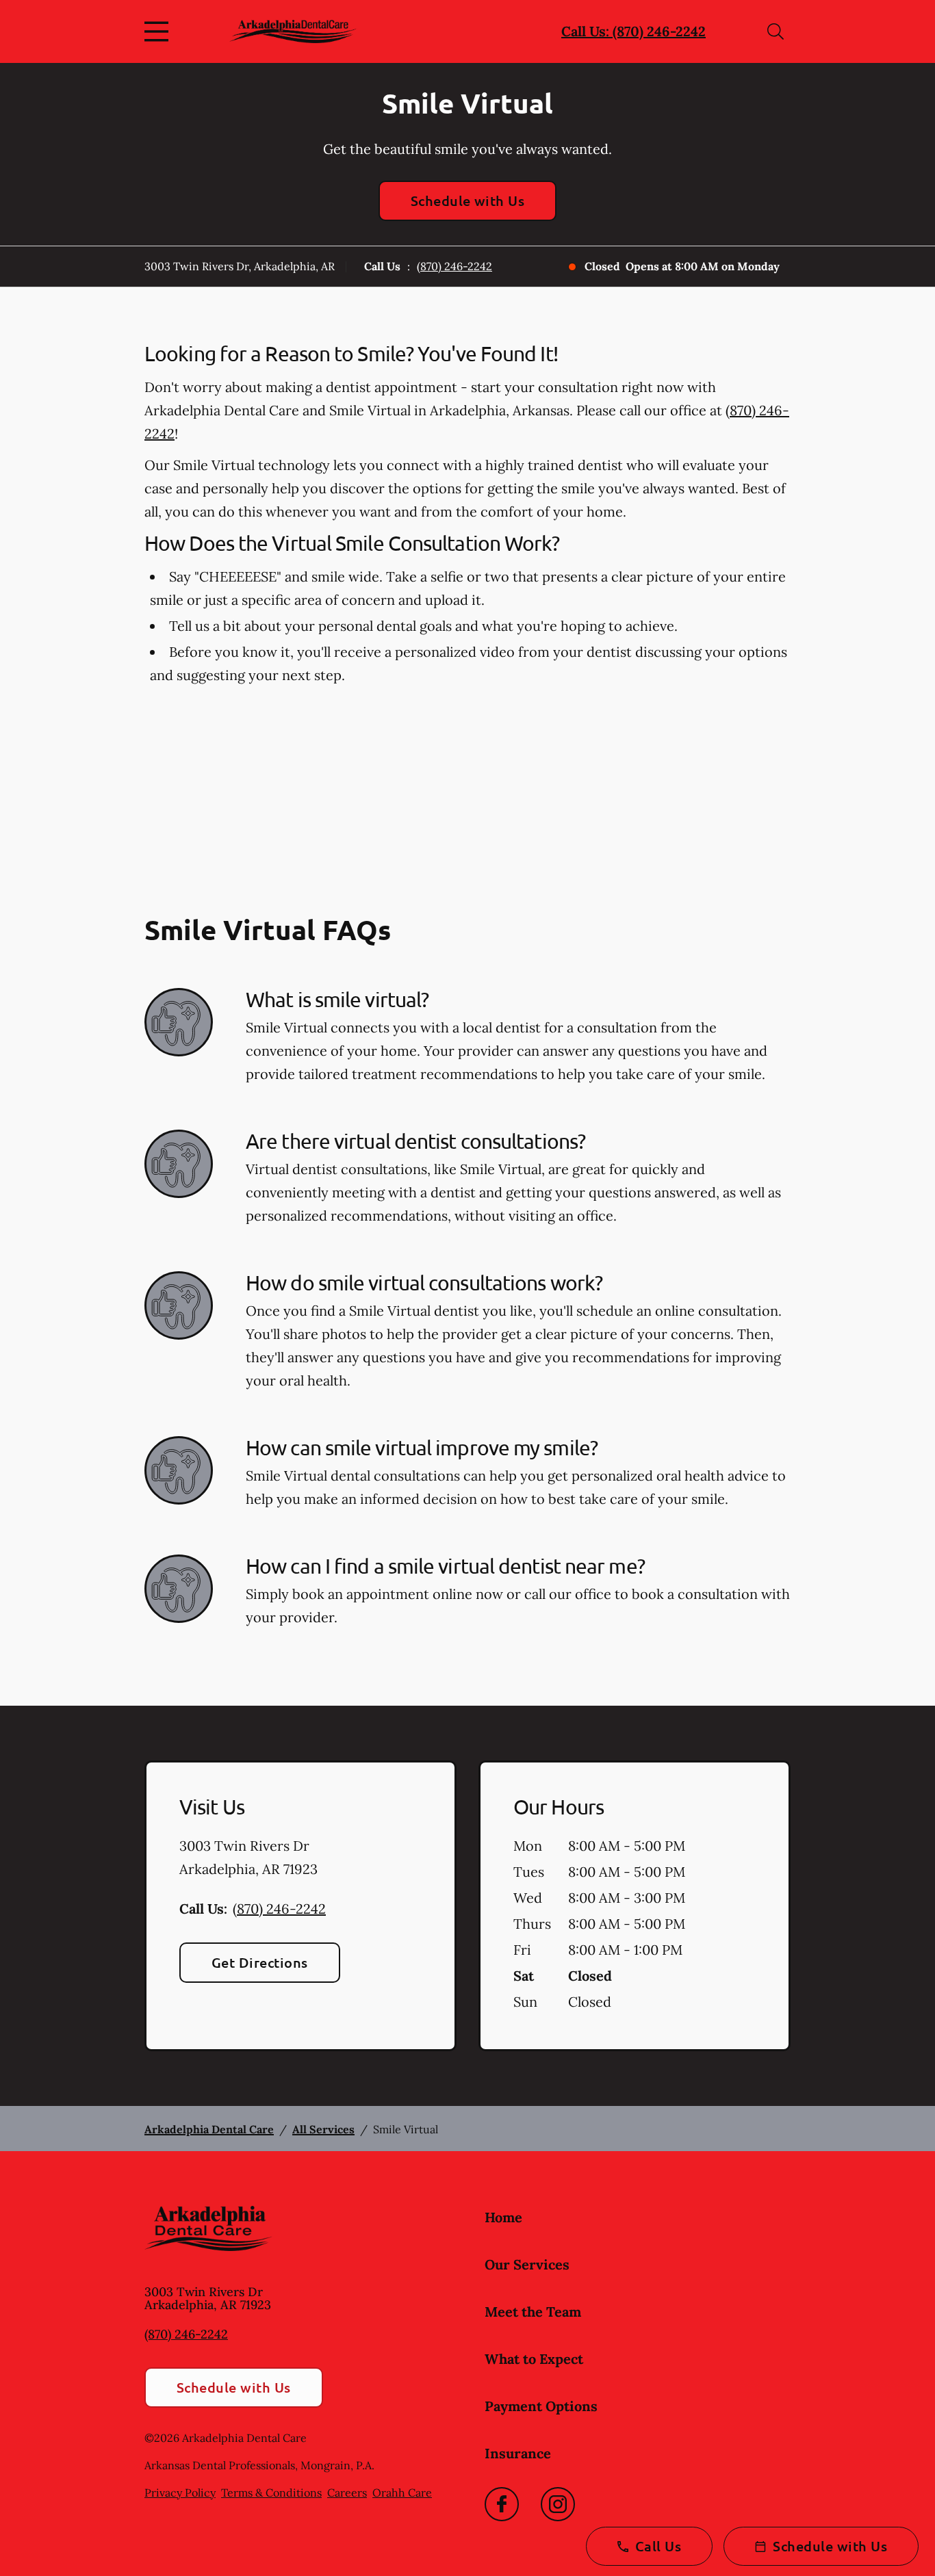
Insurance (518, 2453)
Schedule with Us (468, 200)
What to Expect (534, 2359)
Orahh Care (402, 2493)
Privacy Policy (180, 2493)
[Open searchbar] (776, 31)
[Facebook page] (502, 2504)
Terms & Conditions (271, 2493)
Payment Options (541, 2406)
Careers (347, 2493)
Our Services (527, 2264)
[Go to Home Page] (293, 31)
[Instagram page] (558, 2504)
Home (503, 2217)
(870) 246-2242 (454, 266)
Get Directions (260, 1962)
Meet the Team (533, 2312)
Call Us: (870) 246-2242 (633, 31)
